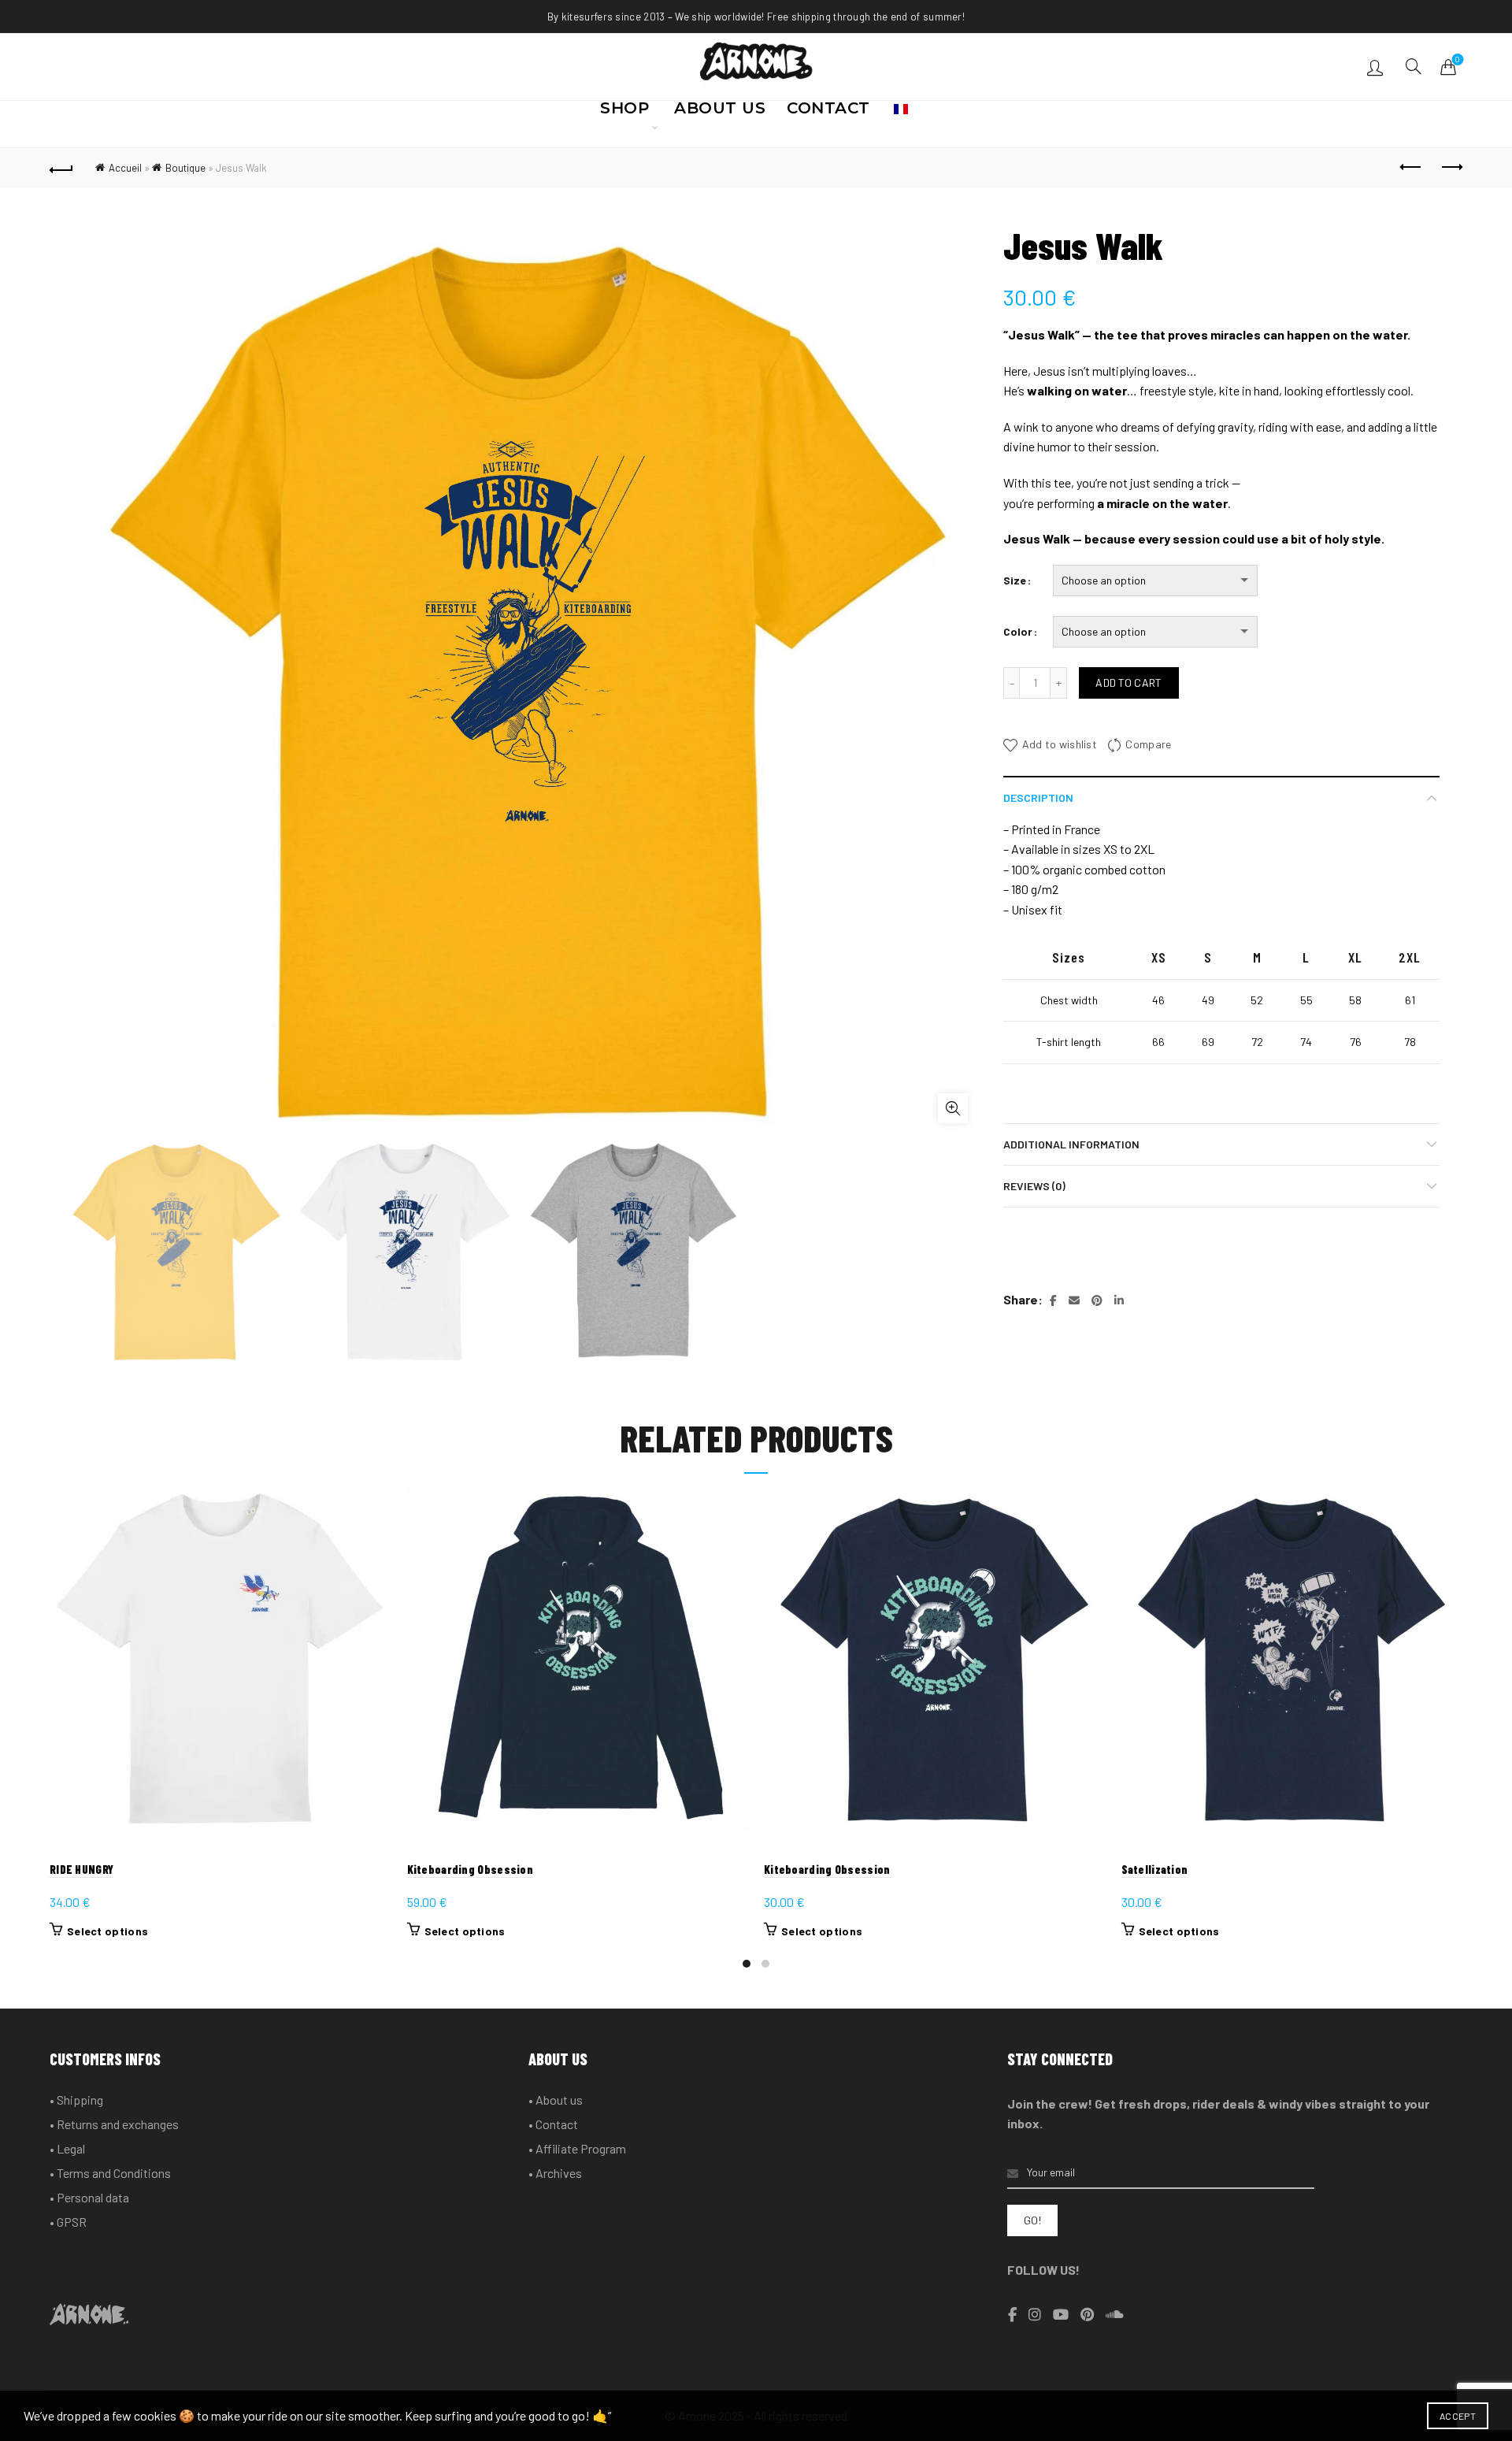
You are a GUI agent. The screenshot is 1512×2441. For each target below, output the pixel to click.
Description (1038, 798)
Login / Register (1377, 67)
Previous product (1411, 168)
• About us (556, 2100)
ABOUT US (720, 113)
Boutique (185, 168)
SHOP (624, 113)
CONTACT (828, 113)
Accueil (125, 168)
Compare (1148, 744)
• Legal (67, 2148)
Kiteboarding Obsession (471, 1869)
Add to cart (1128, 683)
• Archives (555, 2173)
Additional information (1071, 1144)
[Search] (1414, 66)
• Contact (553, 2124)
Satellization (1155, 1869)
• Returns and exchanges (114, 2124)
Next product (1451, 168)
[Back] (61, 168)
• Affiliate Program (577, 2148)
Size (1015, 580)
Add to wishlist (1060, 744)
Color (1018, 631)
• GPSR (68, 2222)
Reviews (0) (1034, 1186)
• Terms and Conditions (110, 2173)
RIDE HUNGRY (82, 1869)
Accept (1458, 2416)
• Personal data (89, 2197)
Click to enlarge (953, 1108)
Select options (107, 1931)
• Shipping (76, 2100)
